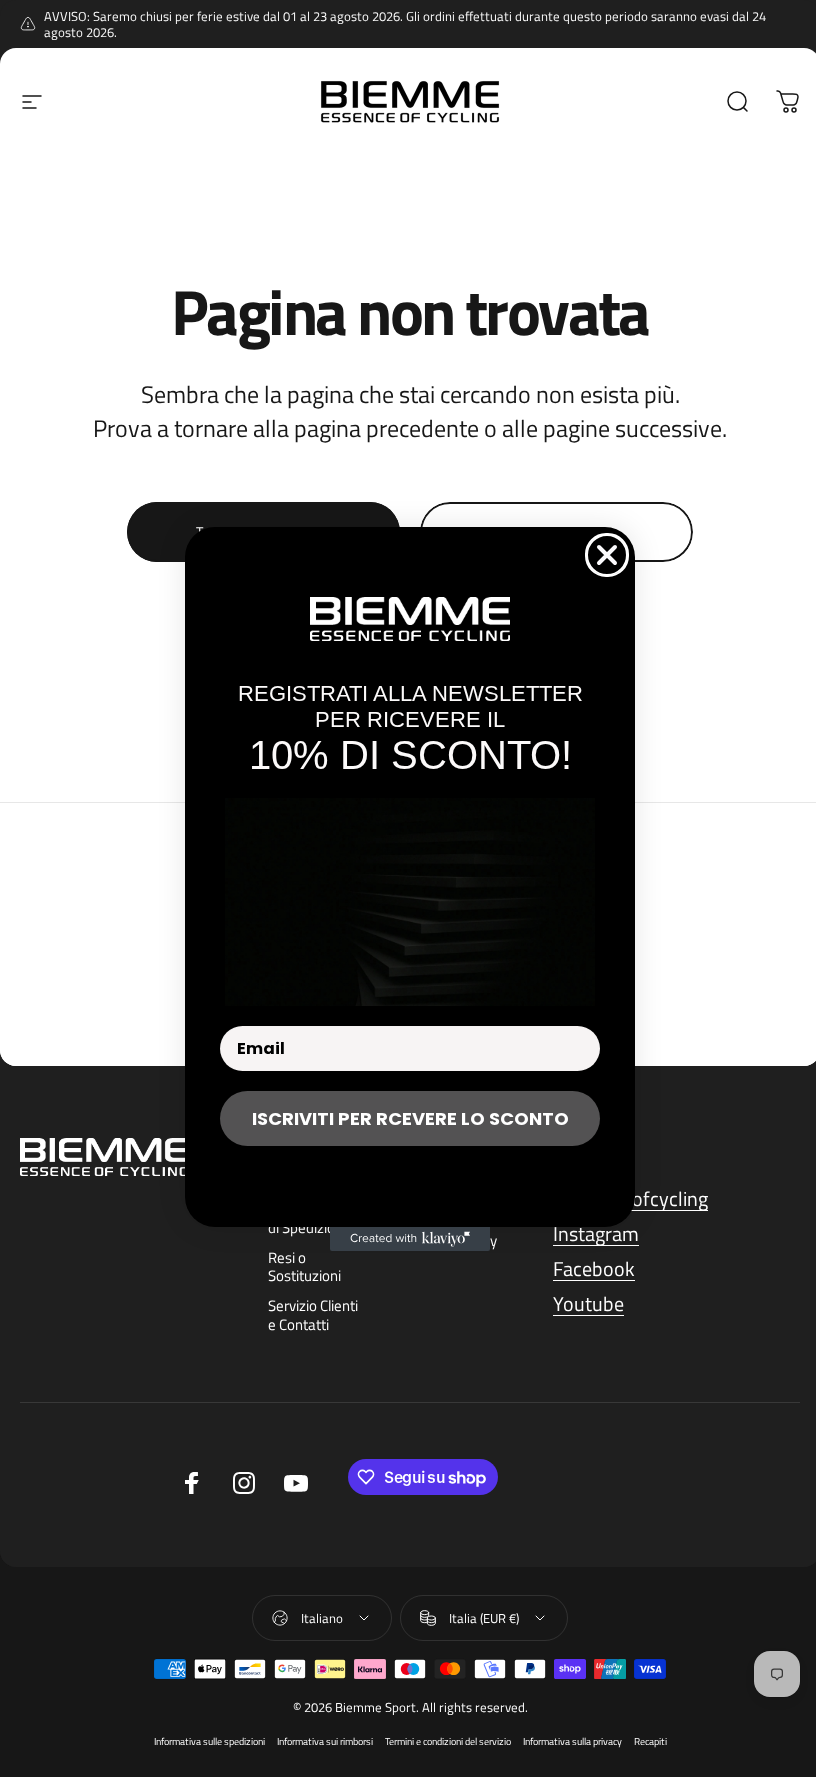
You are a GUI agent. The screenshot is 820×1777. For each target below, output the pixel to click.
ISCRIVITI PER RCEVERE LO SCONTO (410, 1118)
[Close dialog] (607, 555)
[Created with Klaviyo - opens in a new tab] (410, 1239)
